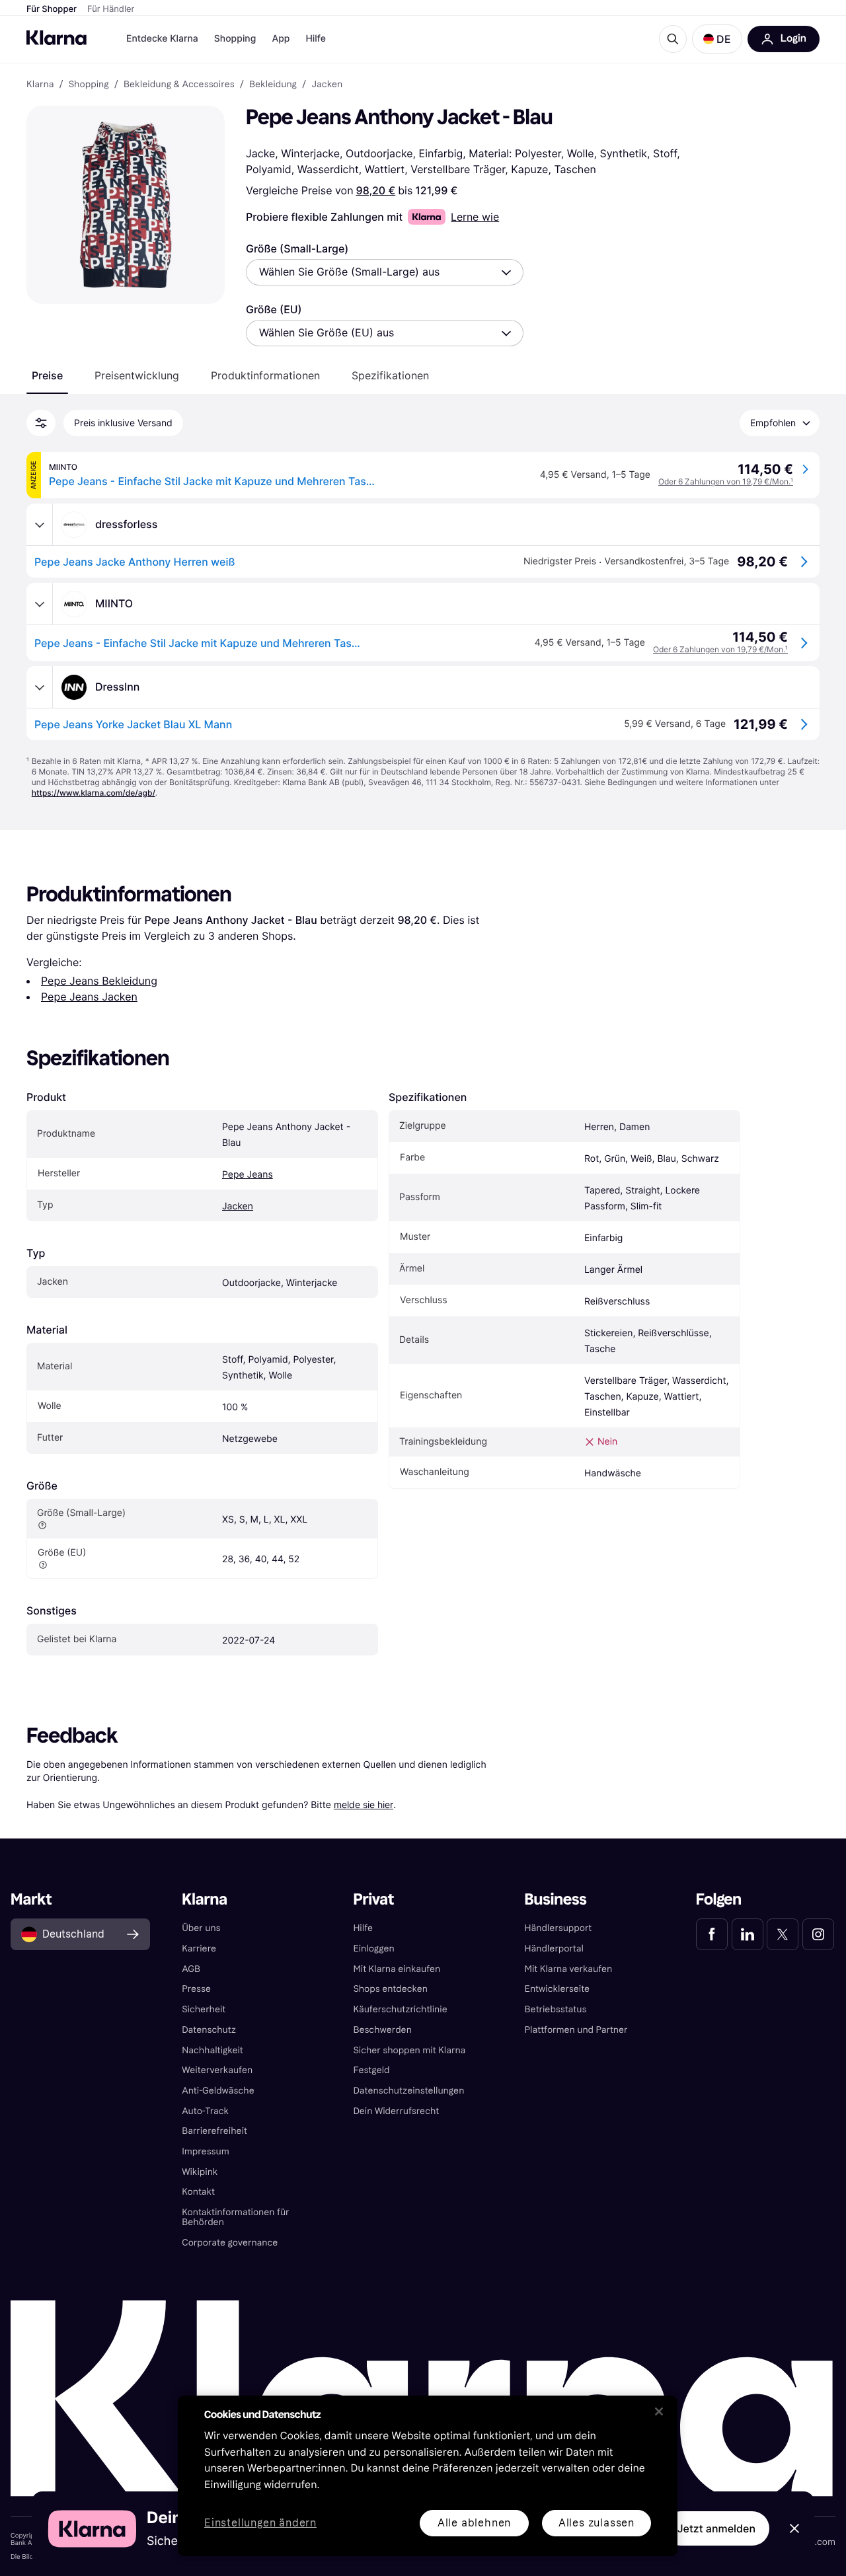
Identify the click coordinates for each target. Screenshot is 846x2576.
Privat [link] (373, 1900)
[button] (717, 39)
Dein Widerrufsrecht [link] (396, 2111)
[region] (428, 2476)
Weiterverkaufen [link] (217, 2070)
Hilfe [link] (363, 1928)
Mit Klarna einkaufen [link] (397, 1969)
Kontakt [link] (198, 2192)
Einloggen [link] (373, 1949)
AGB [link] (191, 1969)
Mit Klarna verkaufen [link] (569, 1969)
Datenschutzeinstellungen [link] (408, 2091)
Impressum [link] (206, 2151)
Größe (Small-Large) (297, 248)
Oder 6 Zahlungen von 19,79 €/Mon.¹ (726, 481)
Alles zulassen (596, 2523)
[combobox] (385, 272)
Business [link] (556, 1900)
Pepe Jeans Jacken (89, 997)
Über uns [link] (201, 1928)
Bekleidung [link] (273, 85)
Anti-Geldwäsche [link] (218, 2091)
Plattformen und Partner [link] (576, 2030)
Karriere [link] (199, 1949)
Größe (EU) (274, 309)
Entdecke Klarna (162, 39)
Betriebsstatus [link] (556, 2009)
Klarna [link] (40, 85)
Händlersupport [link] (558, 1928)
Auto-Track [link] (205, 2111)
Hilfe (315, 39)
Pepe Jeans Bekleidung (99, 981)
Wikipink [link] (200, 2172)
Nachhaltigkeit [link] (212, 2050)
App (281, 39)
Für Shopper (52, 9)
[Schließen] (659, 2411)
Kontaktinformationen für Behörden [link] (235, 2217)
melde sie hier (364, 1804)
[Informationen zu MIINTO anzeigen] (40, 604)
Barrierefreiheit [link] (214, 2131)
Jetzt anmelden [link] (716, 2528)
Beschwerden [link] (382, 2030)
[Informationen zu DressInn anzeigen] (40, 687)
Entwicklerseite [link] (558, 1989)
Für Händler (111, 9)
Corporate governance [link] (230, 2243)
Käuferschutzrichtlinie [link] (400, 2009)
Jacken (238, 1206)
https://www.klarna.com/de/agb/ (94, 793)
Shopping (235, 39)
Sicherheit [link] (204, 2009)
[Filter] (41, 423)
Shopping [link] (89, 85)
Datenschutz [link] (209, 2030)
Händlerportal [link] (554, 1949)
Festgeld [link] (371, 2070)
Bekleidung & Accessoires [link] (179, 85)
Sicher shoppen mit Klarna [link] (409, 2050)
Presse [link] (196, 1989)
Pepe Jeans (248, 1175)
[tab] (47, 375)
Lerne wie (475, 217)
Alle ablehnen (474, 2523)
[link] (712, 1934)
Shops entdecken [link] (390, 1989)
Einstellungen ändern (260, 2523)
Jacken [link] (327, 85)
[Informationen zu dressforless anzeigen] (40, 525)
